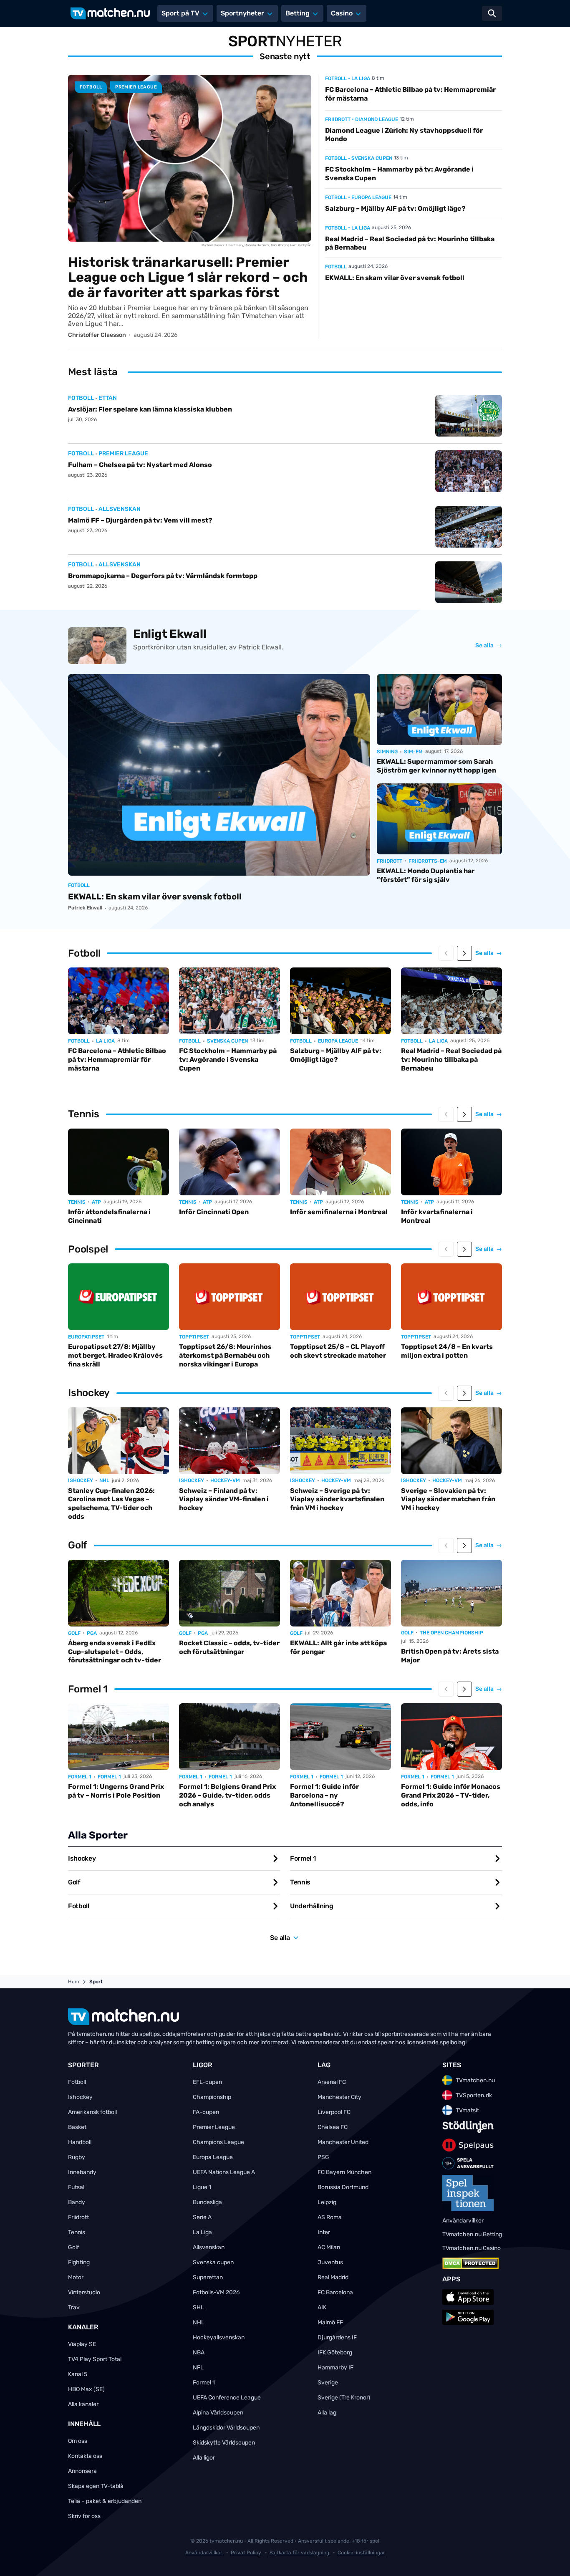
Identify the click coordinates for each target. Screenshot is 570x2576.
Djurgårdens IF (337, 2337)
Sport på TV (180, 13)
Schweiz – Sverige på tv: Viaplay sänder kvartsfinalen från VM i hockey (337, 1499)
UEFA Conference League (227, 2398)
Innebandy (82, 2172)
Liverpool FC (334, 2112)
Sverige (328, 2383)
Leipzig (327, 2202)
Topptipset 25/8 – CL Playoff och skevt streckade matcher (338, 1351)
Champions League (218, 2142)
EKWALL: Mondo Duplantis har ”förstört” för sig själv (426, 875)
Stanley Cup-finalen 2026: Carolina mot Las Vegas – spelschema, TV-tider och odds (111, 1504)
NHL (199, 2322)
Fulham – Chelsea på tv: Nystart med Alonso (140, 465)
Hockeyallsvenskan (219, 2337)
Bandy (77, 2202)
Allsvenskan (209, 2247)
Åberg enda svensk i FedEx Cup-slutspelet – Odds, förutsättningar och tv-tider (115, 1652)
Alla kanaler (83, 2404)
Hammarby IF (335, 2368)
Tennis (77, 1202)
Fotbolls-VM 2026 (216, 2292)
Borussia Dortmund (343, 2187)
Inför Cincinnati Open (214, 1212)
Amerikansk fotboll (92, 2112)
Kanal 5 (78, 2374)
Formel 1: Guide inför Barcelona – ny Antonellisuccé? (324, 1795)
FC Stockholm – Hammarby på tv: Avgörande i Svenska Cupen (228, 1059)
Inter (324, 2232)
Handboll (80, 2142)
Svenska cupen (213, 2262)
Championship (212, 2097)
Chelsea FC (333, 2127)
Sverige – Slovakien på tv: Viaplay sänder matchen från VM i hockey (448, 1499)
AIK (322, 2307)
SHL (198, 2307)
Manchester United (343, 2142)
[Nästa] (464, 953)
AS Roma (330, 2217)
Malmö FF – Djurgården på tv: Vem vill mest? (140, 520)
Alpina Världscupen (218, 2413)
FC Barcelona (335, 2292)
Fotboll (91, 87)
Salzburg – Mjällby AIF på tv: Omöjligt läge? (395, 208)
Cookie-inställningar (361, 2553)
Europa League (213, 2157)
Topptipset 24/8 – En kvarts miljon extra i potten (447, 1351)
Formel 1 (80, 1777)
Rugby (77, 2157)
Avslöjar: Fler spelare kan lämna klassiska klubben (150, 409)
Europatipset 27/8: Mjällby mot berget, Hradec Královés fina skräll (115, 1355)
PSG (323, 2157)
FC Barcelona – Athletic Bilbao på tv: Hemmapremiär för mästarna (117, 1059)
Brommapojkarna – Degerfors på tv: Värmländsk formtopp (163, 576)
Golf (74, 1633)
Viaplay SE (82, 2344)
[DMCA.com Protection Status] (470, 2263)
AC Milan (329, 2247)
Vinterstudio (84, 2292)
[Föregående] (446, 953)
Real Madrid (333, 2277)
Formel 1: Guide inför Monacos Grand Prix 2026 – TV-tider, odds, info (451, 1795)
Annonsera (82, 2471)
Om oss (78, 2441)
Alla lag (327, 2413)
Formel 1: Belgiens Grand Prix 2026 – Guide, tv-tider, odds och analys (227, 1795)
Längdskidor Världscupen (226, 2428)
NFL (198, 2368)
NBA (199, 2352)
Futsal (76, 2187)
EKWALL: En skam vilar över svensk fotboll (395, 278)
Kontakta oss (85, 2456)
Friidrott (338, 119)
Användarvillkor (204, 2553)
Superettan (208, 2277)
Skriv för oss (84, 2516)
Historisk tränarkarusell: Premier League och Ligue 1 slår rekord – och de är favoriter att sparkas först (188, 278)
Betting (298, 13)
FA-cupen (206, 2112)
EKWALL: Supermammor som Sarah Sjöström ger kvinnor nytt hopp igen (436, 766)
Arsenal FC (332, 2082)
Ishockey (81, 1480)
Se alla (489, 646)
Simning (387, 752)
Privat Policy (247, 2553)
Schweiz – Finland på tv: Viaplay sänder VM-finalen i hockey (224, 1499)
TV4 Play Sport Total (95, 2359)
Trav (74, 2307)
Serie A (202, 2217)
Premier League (214, 2127)
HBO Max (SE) (86, 2389)
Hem (74, 1982)
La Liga (202, 2232)
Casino (342, 13)
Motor (76, 2277)
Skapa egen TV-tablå (96, 2486)
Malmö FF (330, 2322)
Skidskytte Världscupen (224, 2443)
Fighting (79, 2262)
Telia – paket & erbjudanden (105, 2501)
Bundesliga (207, 2202)
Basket (77, 2127)
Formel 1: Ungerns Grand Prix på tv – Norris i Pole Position (116, 1791)
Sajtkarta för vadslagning (300, 2553)
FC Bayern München (344, 2172)
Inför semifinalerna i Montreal (339, 1212)
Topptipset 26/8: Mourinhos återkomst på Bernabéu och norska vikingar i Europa (225, 1355)
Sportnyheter (242, 13)
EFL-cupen (207, 2082)
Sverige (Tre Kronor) (344, 2398)
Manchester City (339, 2097)
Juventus (330, 2262)
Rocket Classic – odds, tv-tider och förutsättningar (229, 1647)
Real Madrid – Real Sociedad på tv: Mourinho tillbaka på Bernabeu (451, 1059)
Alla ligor (204, 2458)
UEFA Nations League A (224, 2172)
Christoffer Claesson (97, 335)
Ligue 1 (202, 2187)
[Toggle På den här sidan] (552, 2558)
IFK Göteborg (335, 2352)
